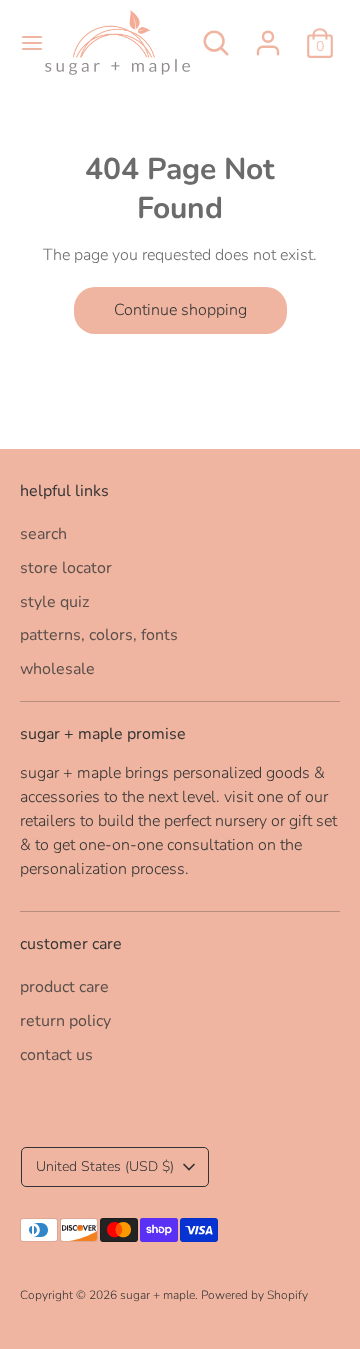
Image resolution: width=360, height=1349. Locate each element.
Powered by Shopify (254, 1295)
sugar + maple (157, 1295)
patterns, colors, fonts (99, 635)
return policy (65, 1021)
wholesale (57, 669)
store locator (66, 568)
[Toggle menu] (23, 43)
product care (64, 987)
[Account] (268, 35)
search (43, 534)
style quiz (54, 602)
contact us (56, 1055)
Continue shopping (180, 310)
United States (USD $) (105, 1166)
